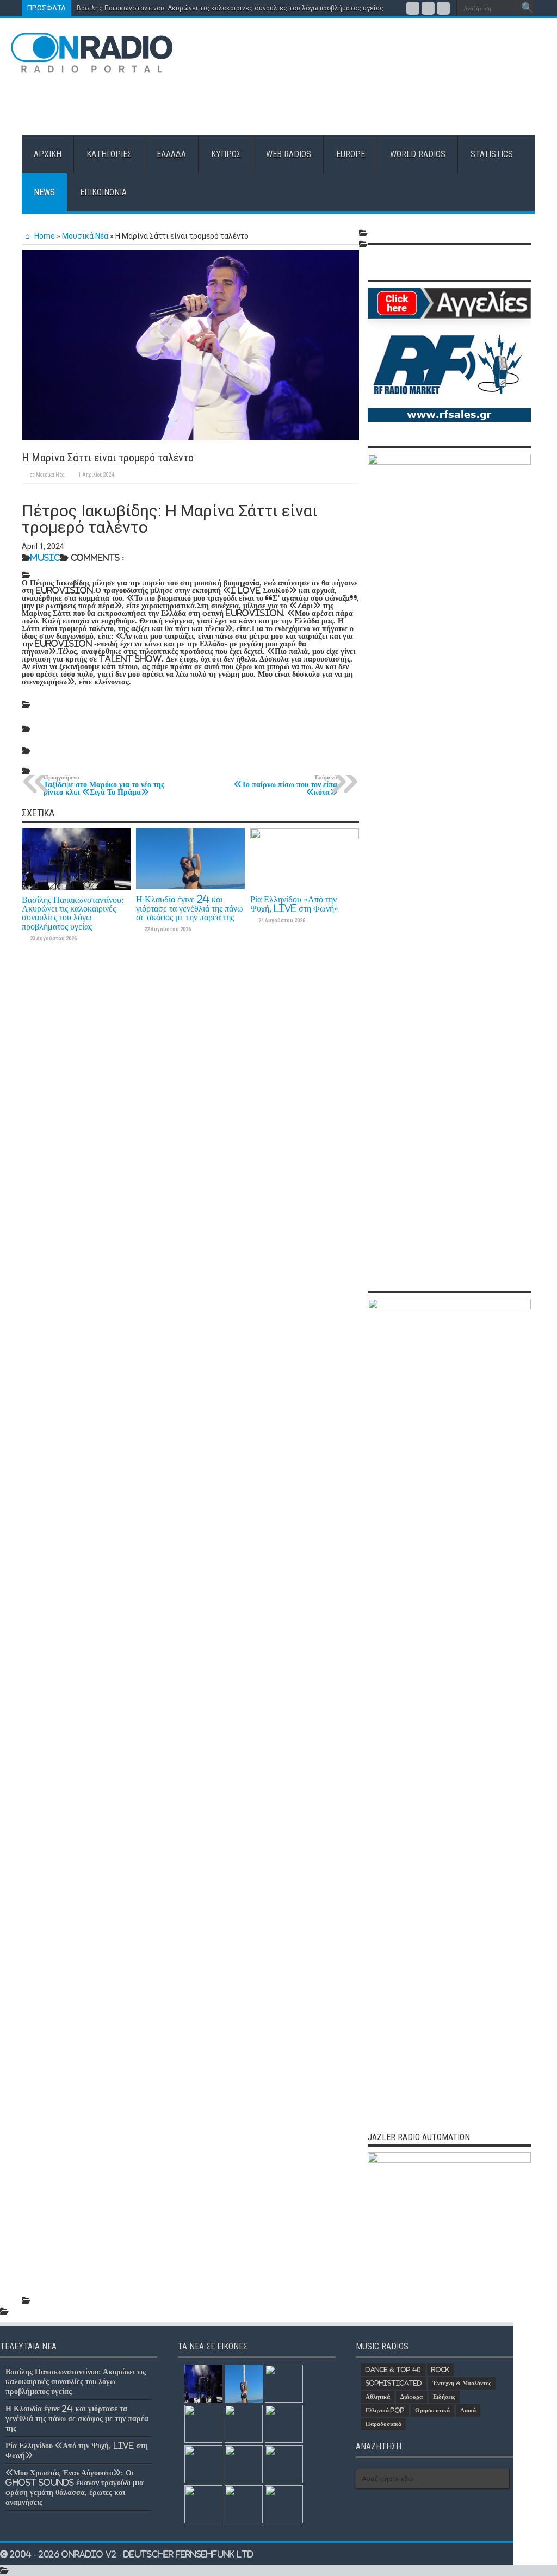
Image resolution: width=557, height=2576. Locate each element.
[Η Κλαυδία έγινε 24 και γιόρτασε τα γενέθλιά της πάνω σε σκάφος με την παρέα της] (244, 2384)
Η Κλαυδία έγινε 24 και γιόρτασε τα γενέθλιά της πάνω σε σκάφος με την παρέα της (190, 908)
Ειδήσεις (444, 2397)
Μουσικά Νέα (85, 236)
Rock (440, 2369)
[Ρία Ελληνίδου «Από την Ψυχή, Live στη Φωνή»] (284, 2384)
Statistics (492, 154)
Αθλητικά (378, 2397)
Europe (351, 154)
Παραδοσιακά (383, 2424)
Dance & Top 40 (393, 2369)
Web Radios (289, 154)
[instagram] (443, 8)
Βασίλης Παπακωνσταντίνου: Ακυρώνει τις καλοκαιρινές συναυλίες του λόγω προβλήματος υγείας (230, 8)
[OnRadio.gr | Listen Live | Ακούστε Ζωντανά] (92, 65)
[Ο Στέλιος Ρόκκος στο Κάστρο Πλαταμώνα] (284, 2464)
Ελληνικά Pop (385, 2410)
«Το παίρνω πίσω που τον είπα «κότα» (286, 785)
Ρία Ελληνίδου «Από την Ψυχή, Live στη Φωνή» (294, 903)
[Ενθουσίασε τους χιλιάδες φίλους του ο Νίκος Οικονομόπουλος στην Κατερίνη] (284, 2504)
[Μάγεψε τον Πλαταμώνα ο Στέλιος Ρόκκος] (244, 2424)
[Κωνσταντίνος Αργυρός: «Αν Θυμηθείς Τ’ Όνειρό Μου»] (284, 2424)
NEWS (44, 192)
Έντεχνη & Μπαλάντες (462, 2383)
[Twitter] (428, 8)
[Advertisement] (349, 100)
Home (44, 236)
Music (45, 557)
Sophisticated (394, 2383)
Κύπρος (226, 154)
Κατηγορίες (109, 154)
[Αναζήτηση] (527, 8)
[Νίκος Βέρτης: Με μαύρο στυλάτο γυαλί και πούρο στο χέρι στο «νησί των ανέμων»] (244, 2504)
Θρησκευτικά (432, 2410)
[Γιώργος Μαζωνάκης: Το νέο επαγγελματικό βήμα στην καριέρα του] (203, 2504)
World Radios (418, 154)
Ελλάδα (171, 154)
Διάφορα (411, 2397)
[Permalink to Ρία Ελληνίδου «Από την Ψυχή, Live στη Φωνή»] (305, 836)
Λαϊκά (468, 2410)
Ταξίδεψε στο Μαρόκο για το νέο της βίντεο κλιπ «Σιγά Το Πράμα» (104, 785)
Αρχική (48, 154)
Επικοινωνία (103, 192)
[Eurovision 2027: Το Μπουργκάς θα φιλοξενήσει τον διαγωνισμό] (244, 2464)
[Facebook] (413, 8)
